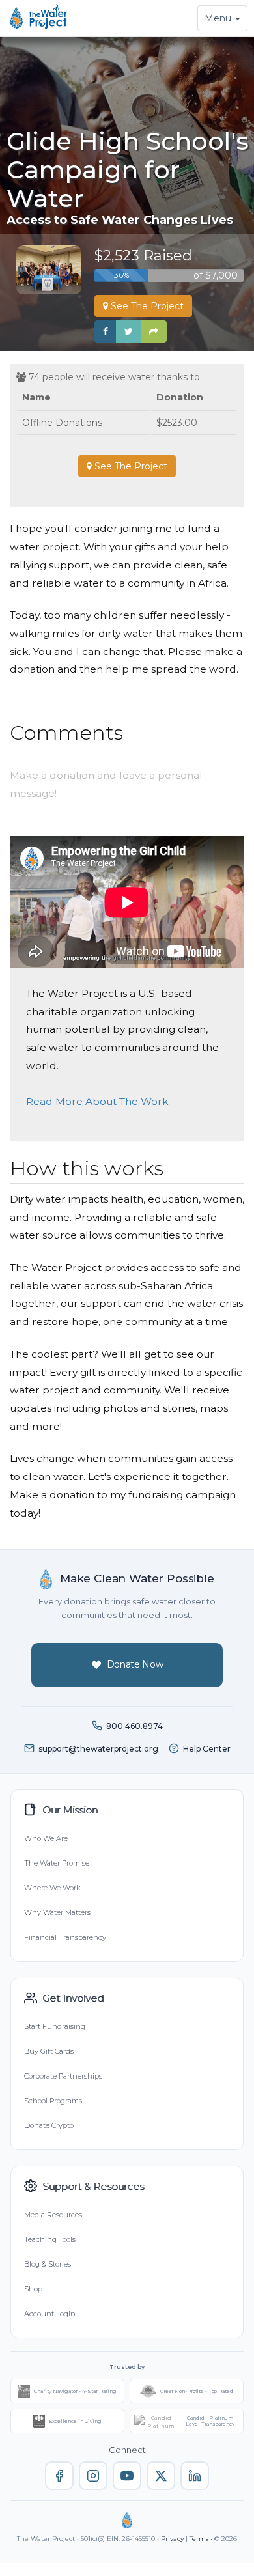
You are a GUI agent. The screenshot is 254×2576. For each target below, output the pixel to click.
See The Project (146, 306)
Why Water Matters (57, 1912)
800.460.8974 (134, 1726)
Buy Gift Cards (49, 2051)
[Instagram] (93, 2476)
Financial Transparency (65, 1937)
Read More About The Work (97, 1101)
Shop (33, 2289)
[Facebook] (59, 2476)
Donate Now (135, 1664)
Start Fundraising (55, 2026)
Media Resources (53, 2215)
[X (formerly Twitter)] (161, 2476)
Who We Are (46, 1838)
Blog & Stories (48, 2264)
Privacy (172, 2539)
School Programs (53, 2101)
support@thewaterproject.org (98, 1749)
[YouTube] (127, 2476)
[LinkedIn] (195, 2476)
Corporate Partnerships (63, 2076)
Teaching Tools (50, 2239)
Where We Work (52, 1888)
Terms (199, 2539)
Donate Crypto (49, 2125)
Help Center (207, 1749)
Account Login (50, 2314)
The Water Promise (57, 1863)
